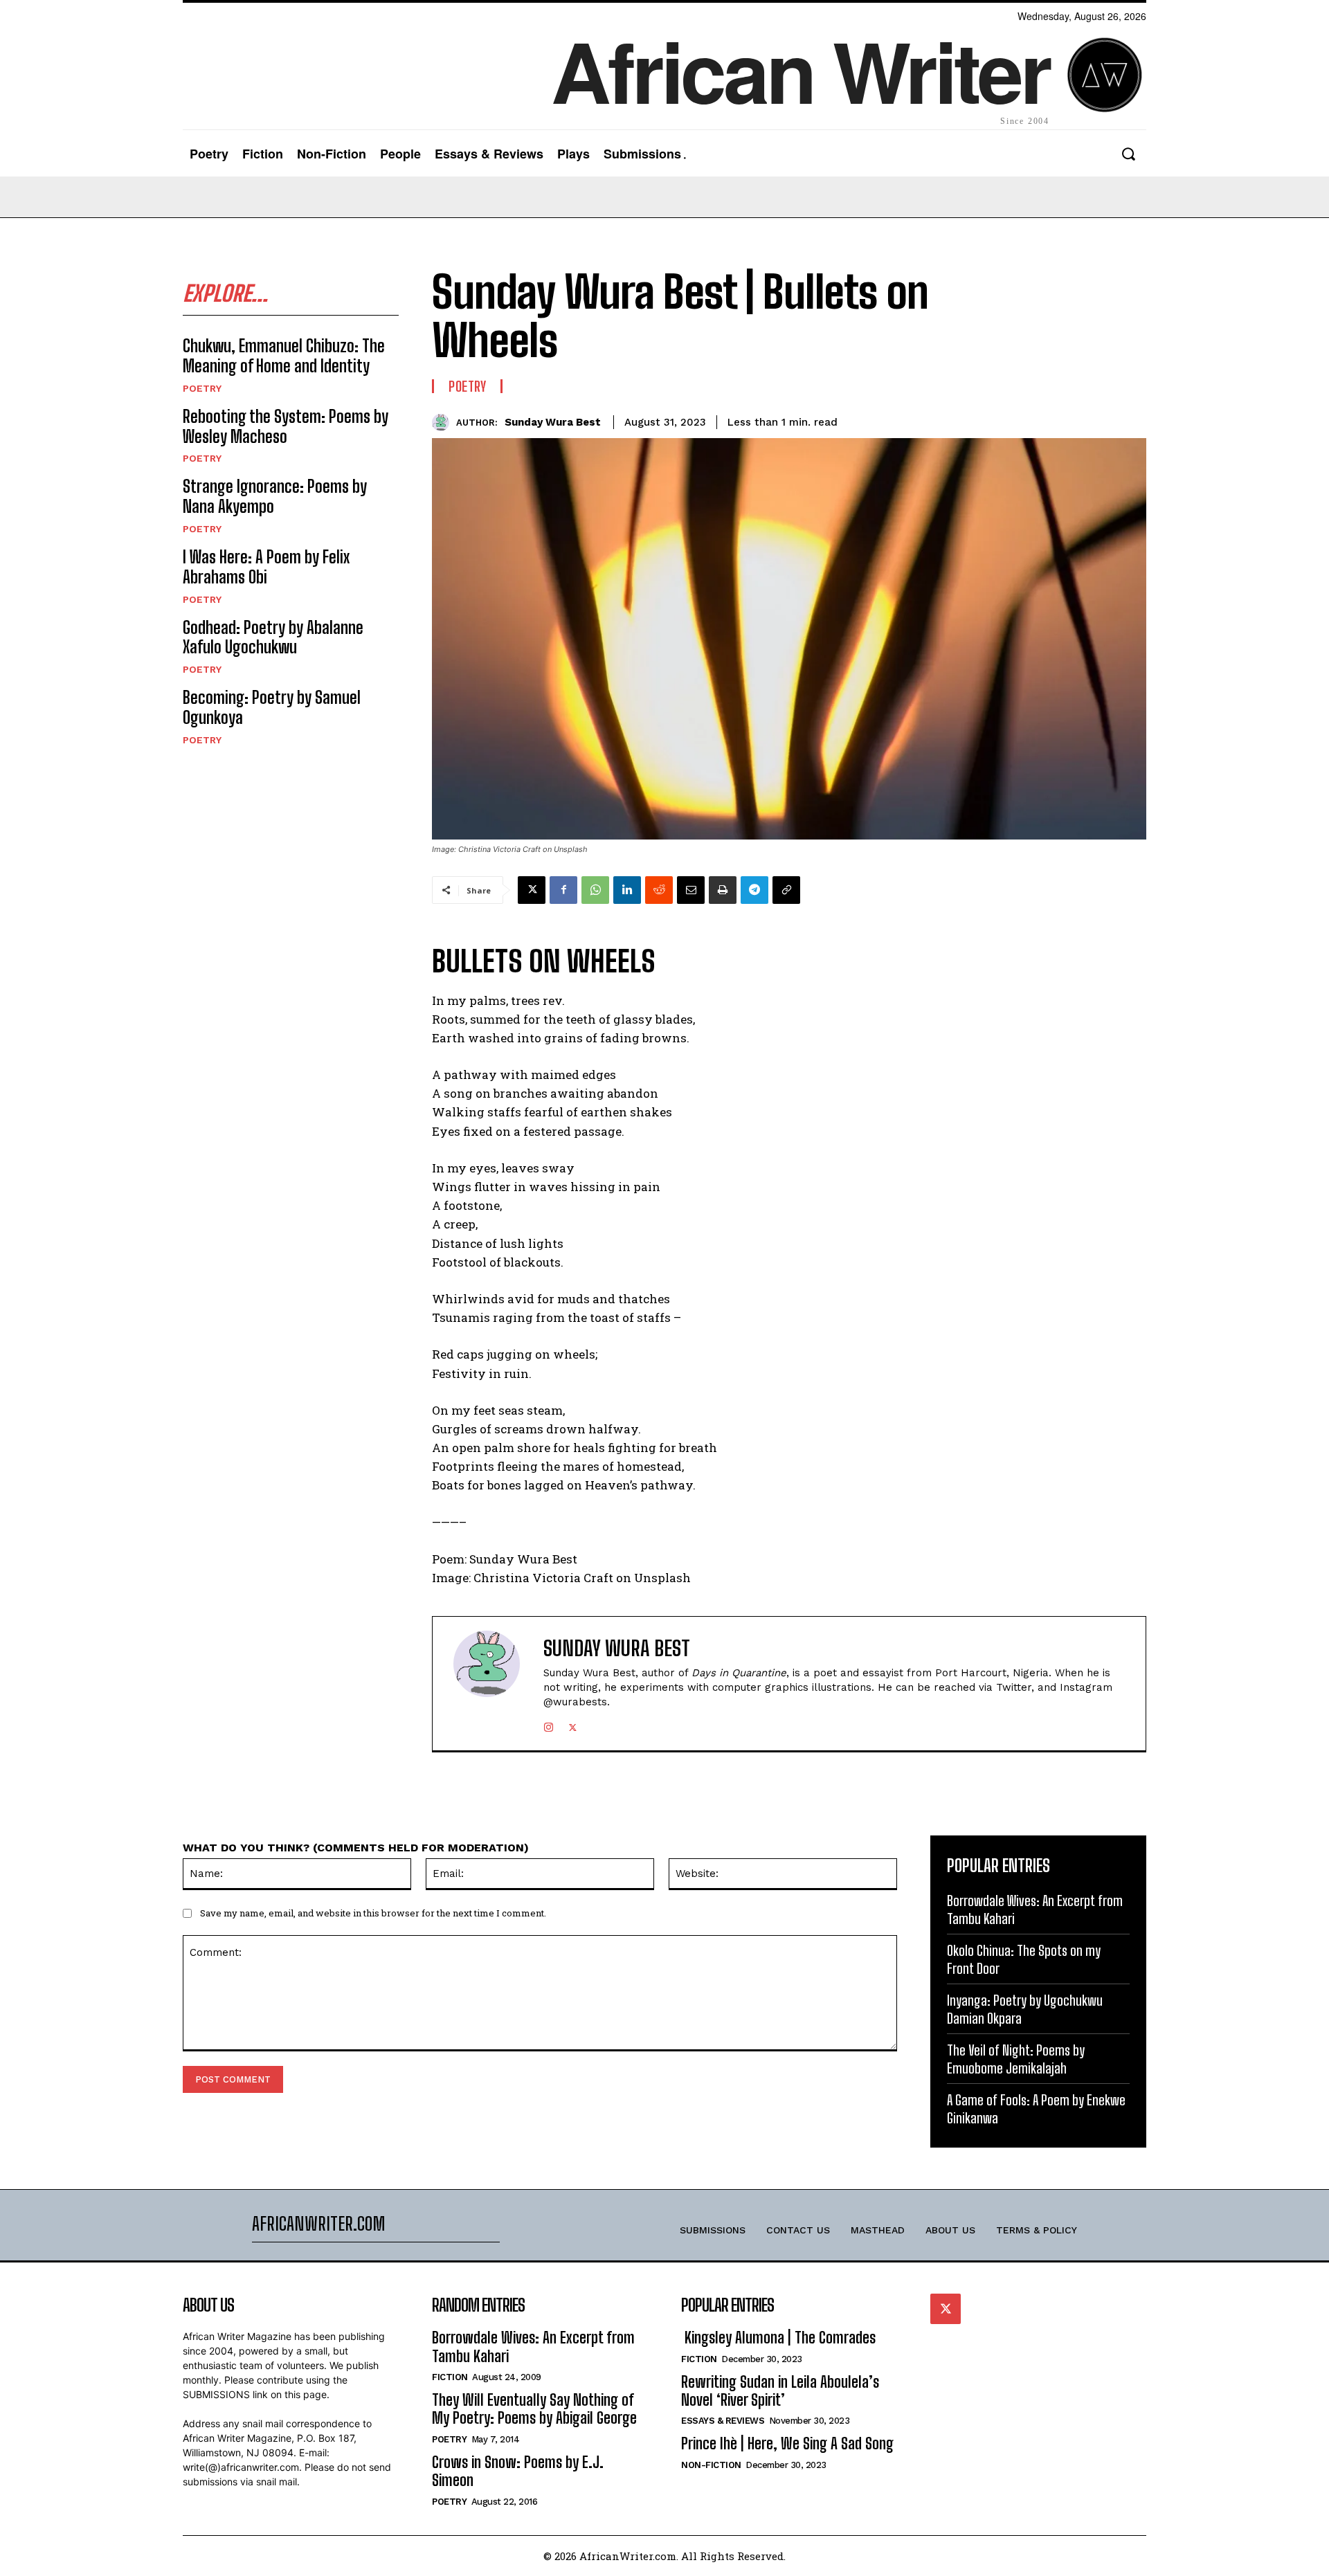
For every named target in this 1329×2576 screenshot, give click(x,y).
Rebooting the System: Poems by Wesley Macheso (286, 426)
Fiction (450, 2377)
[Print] (723, 890)
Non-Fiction (711, 2465)
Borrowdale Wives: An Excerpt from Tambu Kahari (533, 2347)
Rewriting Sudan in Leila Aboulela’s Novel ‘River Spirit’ (780, 2391)
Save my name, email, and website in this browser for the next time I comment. (373, 1913)
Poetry (202, 388)
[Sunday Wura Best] (444, 423)
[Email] (691, 890)
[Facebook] (563, 890)
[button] (1128, 154)
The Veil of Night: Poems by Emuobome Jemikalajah (1016, 2059)
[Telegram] (754, 890)
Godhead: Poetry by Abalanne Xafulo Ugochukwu (273, 637)
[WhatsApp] (595, 890)
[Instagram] (549, 1724)
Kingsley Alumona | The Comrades (778, 2338)
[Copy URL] (786, 890)
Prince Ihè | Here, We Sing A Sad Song (787, 2443)
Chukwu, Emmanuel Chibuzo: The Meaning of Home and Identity (284, 356)
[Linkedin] (627, 890)
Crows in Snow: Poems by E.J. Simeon (518, 2471)
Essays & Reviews (723, 2421)
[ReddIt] (659, 890)
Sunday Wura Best (553, 422)
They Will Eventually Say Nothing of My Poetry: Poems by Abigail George (534, 2409)
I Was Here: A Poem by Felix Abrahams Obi (266, 567)
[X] (532, 890)
